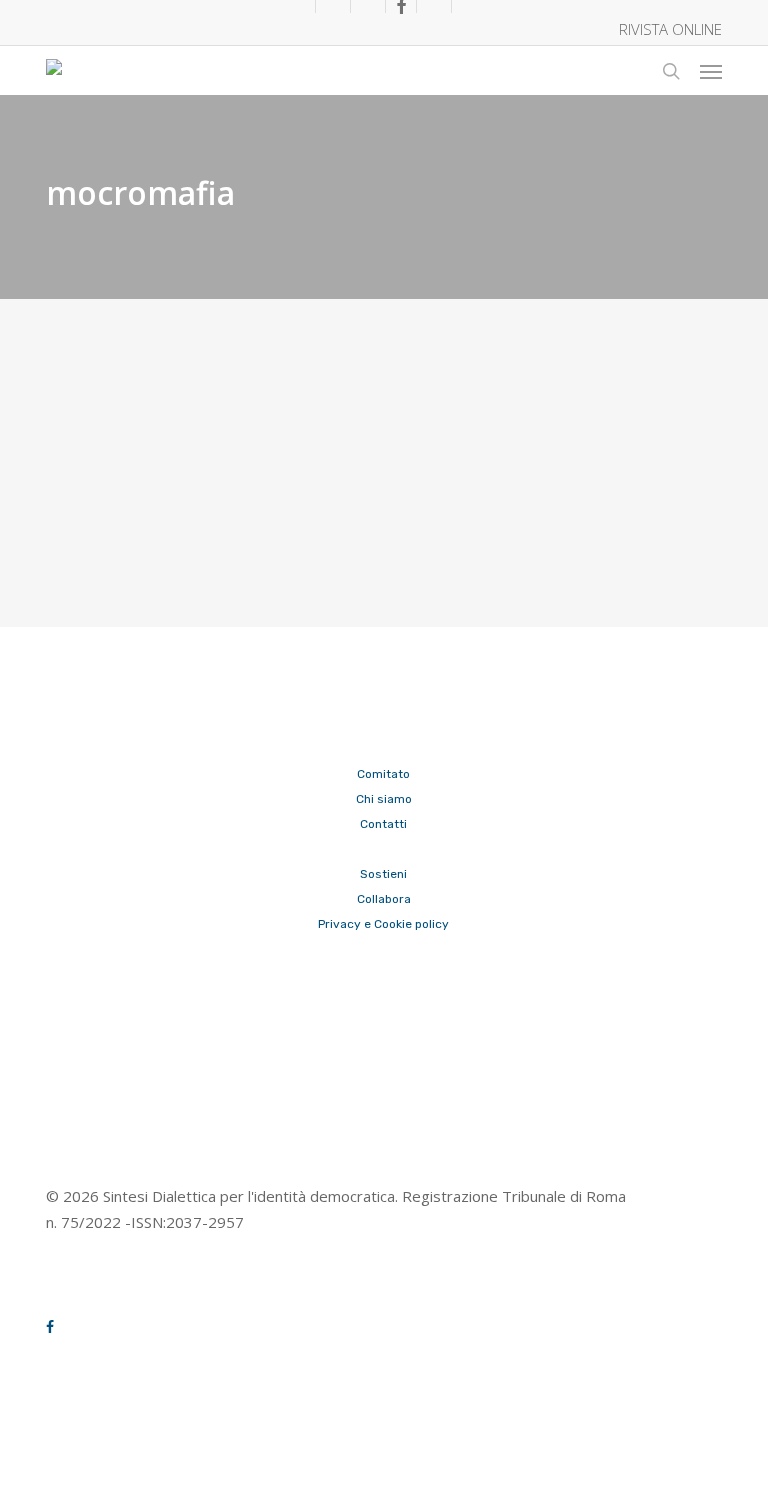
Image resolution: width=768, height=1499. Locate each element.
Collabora (384, 899)
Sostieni (383, 874)
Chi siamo (384, 799)
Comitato (383, 774)
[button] (711, 71)
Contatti (383, 824)
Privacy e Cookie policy (383, 924)
